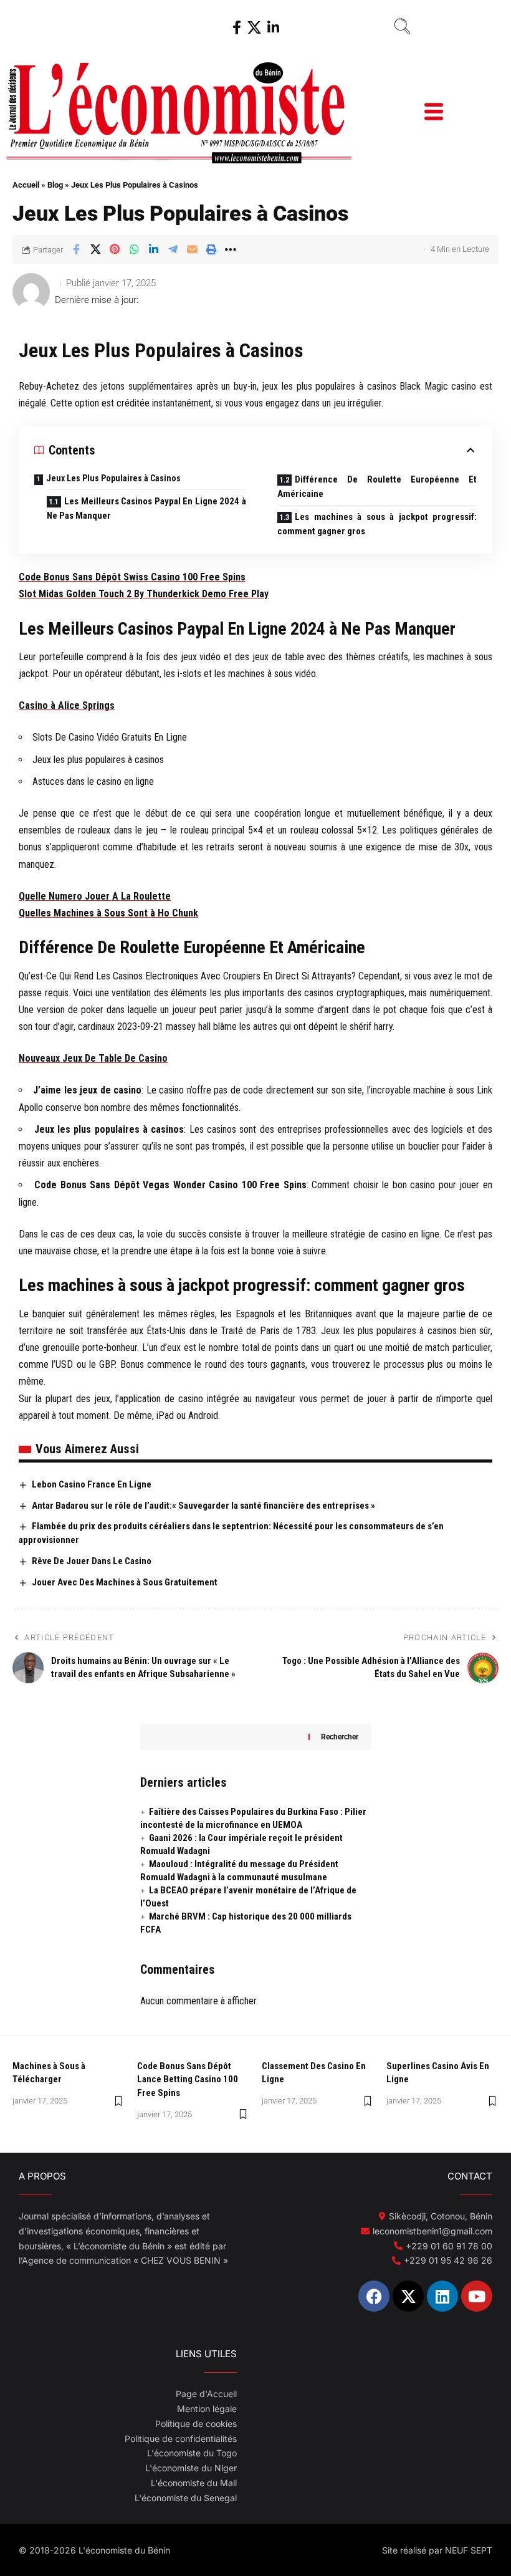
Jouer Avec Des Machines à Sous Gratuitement (125, 1582)
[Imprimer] (211, 249)
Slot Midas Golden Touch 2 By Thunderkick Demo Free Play (144, 594)
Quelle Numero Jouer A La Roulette (95, 896)
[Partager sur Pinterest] (115, 249)
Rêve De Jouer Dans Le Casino (92, 1561)
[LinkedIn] (273, 28)
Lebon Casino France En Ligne (92, 1484)
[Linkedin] (442, 2296)
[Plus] (231, 249)
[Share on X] (95, 249)
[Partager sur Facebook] (76, 249)
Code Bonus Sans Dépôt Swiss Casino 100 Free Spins (132, 577)
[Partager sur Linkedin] (153, 249)
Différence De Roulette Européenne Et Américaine (377, 487)
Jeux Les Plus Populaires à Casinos (113, 478)
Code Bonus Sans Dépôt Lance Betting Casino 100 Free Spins (188, 2080)
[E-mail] (192, 249)
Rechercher (340, 1737)
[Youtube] (477, 2296)
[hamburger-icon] (433, 113)
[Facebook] (237, 28)
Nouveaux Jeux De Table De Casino (93, 1058)
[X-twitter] (408, 2296)
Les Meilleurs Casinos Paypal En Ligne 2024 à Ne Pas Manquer (146, 508)
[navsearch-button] (402, 28)
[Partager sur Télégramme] (173, 249)
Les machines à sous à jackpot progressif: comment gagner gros (377, 524)
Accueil (26, 185)
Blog (55, 185)
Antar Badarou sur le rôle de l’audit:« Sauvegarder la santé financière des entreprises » (203, 1506)
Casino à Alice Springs (67, 705)
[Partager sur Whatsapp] (134, 249)
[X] (254, 28)
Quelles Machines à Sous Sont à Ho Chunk (108, 913)
